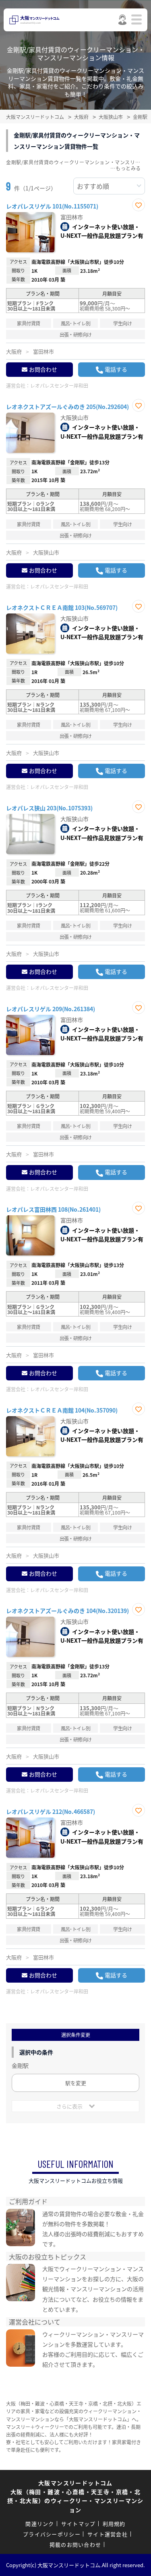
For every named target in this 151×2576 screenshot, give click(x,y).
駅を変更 (76, 2083)
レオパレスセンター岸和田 (59, 385)
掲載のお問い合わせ (75, 2544)
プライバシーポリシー (52, 2534)
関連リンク (40, 2524)
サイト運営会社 (108, 2534)
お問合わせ (43, 369)
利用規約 (114, 2524)
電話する (116, 369)
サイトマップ (79, 2524)
